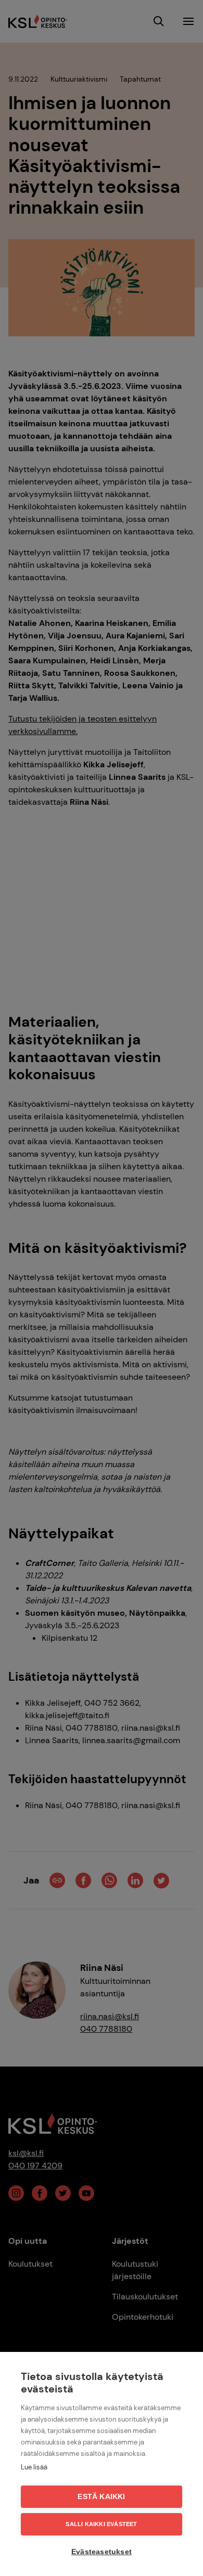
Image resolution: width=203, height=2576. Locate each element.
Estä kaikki (101, 2497)
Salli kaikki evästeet (101, 2524)
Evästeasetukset (102, 2552)
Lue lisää (34, 2467)
